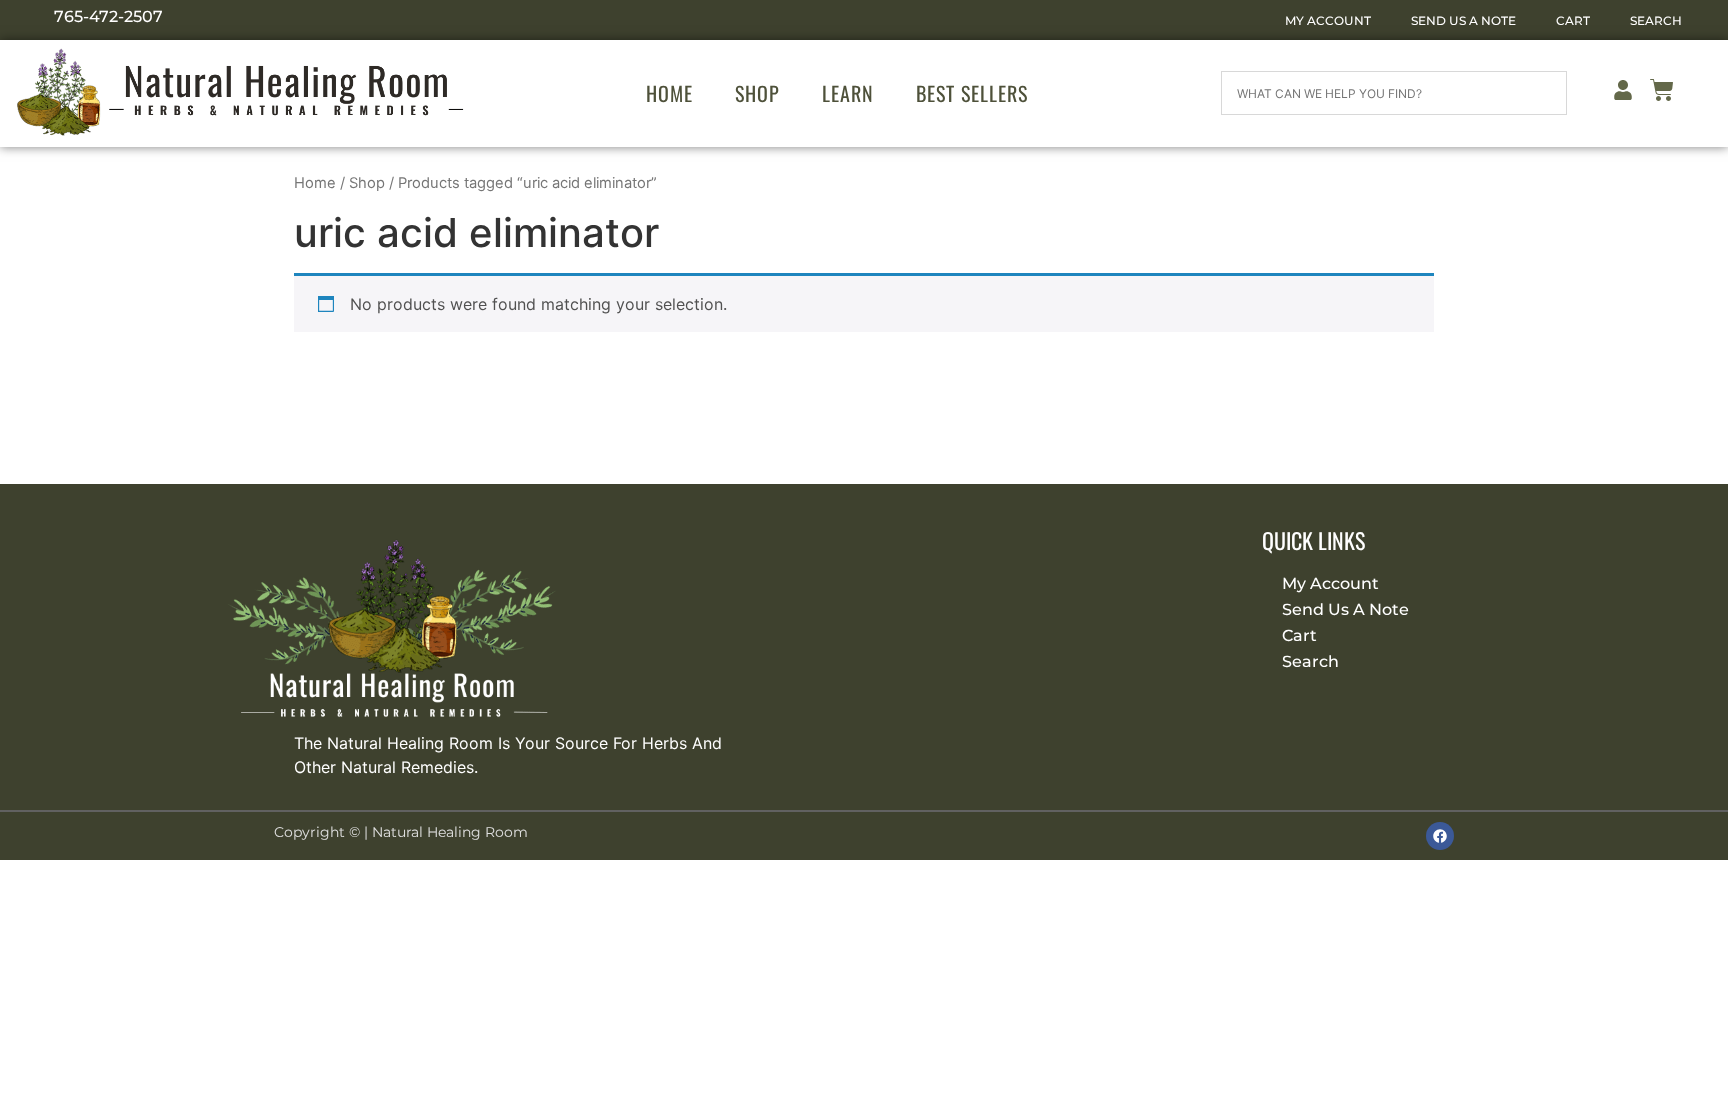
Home (669, 93)
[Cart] (1662, 93)
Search (1656, 20)
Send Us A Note (1463, 20)
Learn (848, 93)
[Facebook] (1440, 836)
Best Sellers (972, 93)
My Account (1328, 20)
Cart (1573, 20)
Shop (757, 93)
